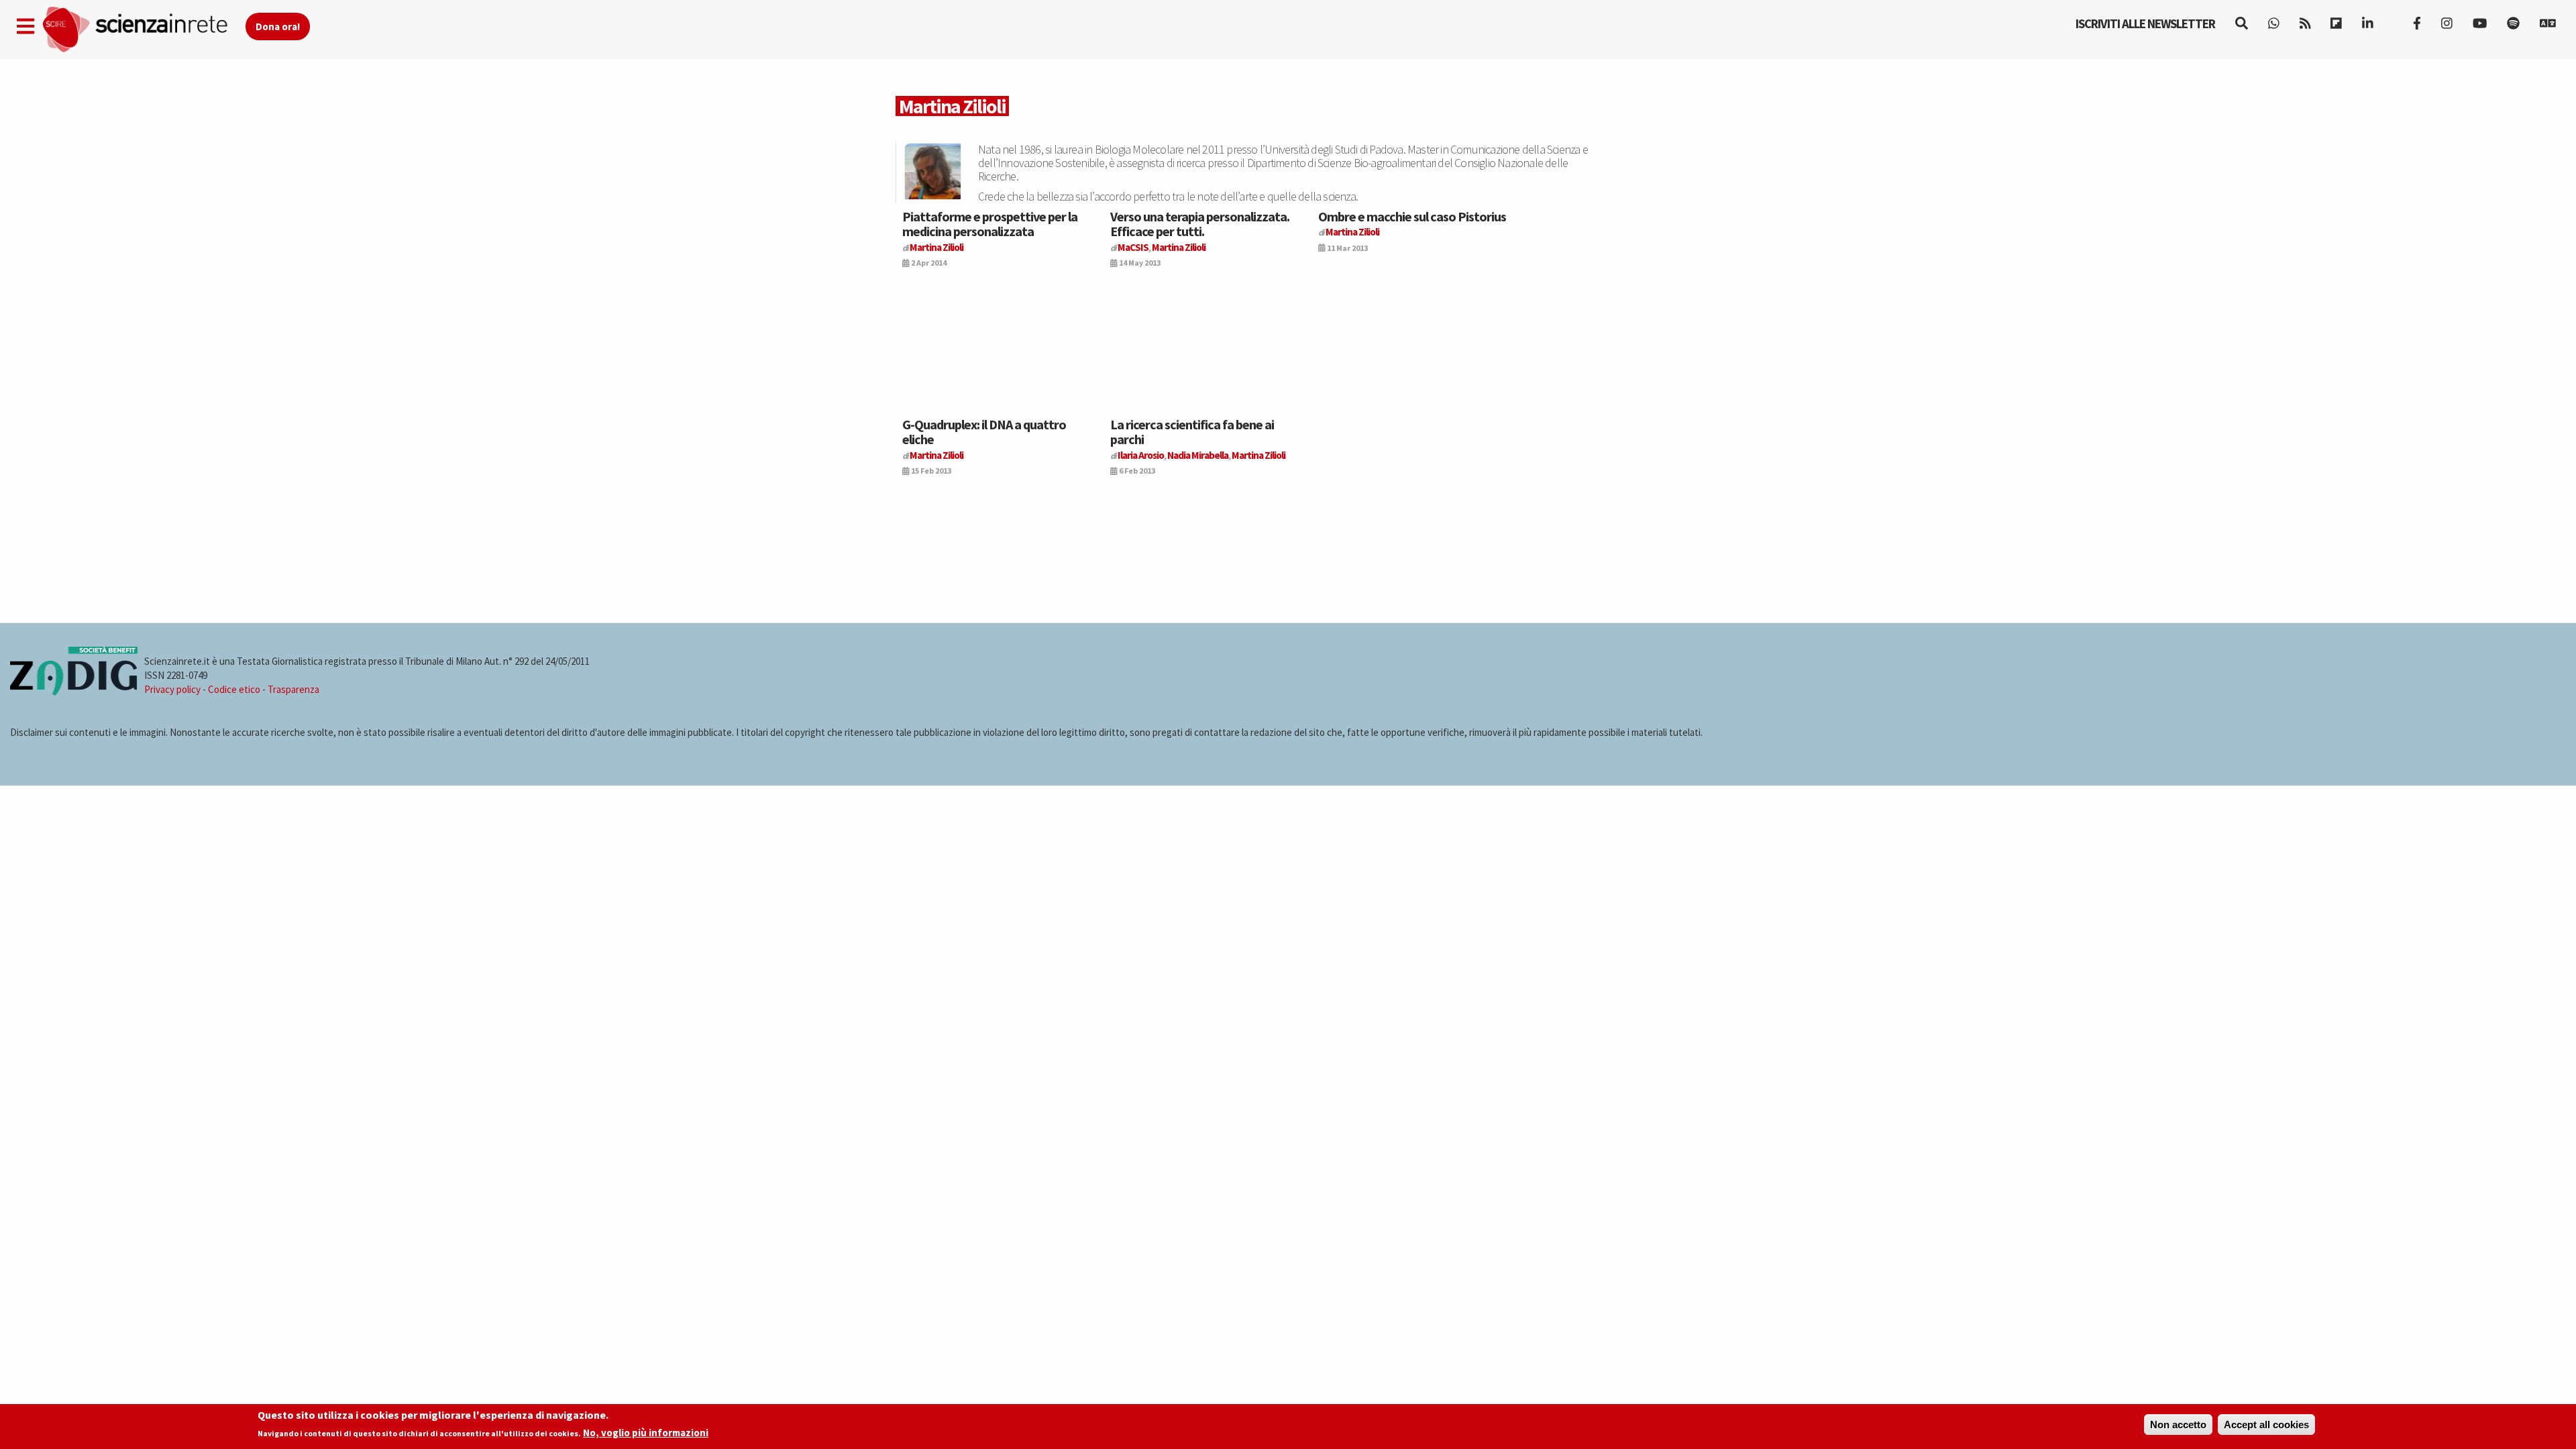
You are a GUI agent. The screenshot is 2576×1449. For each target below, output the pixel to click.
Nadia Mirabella (1198, 455)
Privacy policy (172, 689)
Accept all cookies (2266, 1425)
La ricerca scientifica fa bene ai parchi (1192, 432)
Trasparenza (293, 689)
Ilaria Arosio (1141, 455)
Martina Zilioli (936, 247)
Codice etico (234, 689)
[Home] (143, 30)
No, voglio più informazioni (646, 1433)
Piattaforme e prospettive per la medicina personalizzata (990, 224)
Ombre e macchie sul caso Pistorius (1412, 216)
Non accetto (2178, 1425)
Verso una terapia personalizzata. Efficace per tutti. (1200, 224)
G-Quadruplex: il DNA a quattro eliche (984, 432)
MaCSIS (1133, 247)
